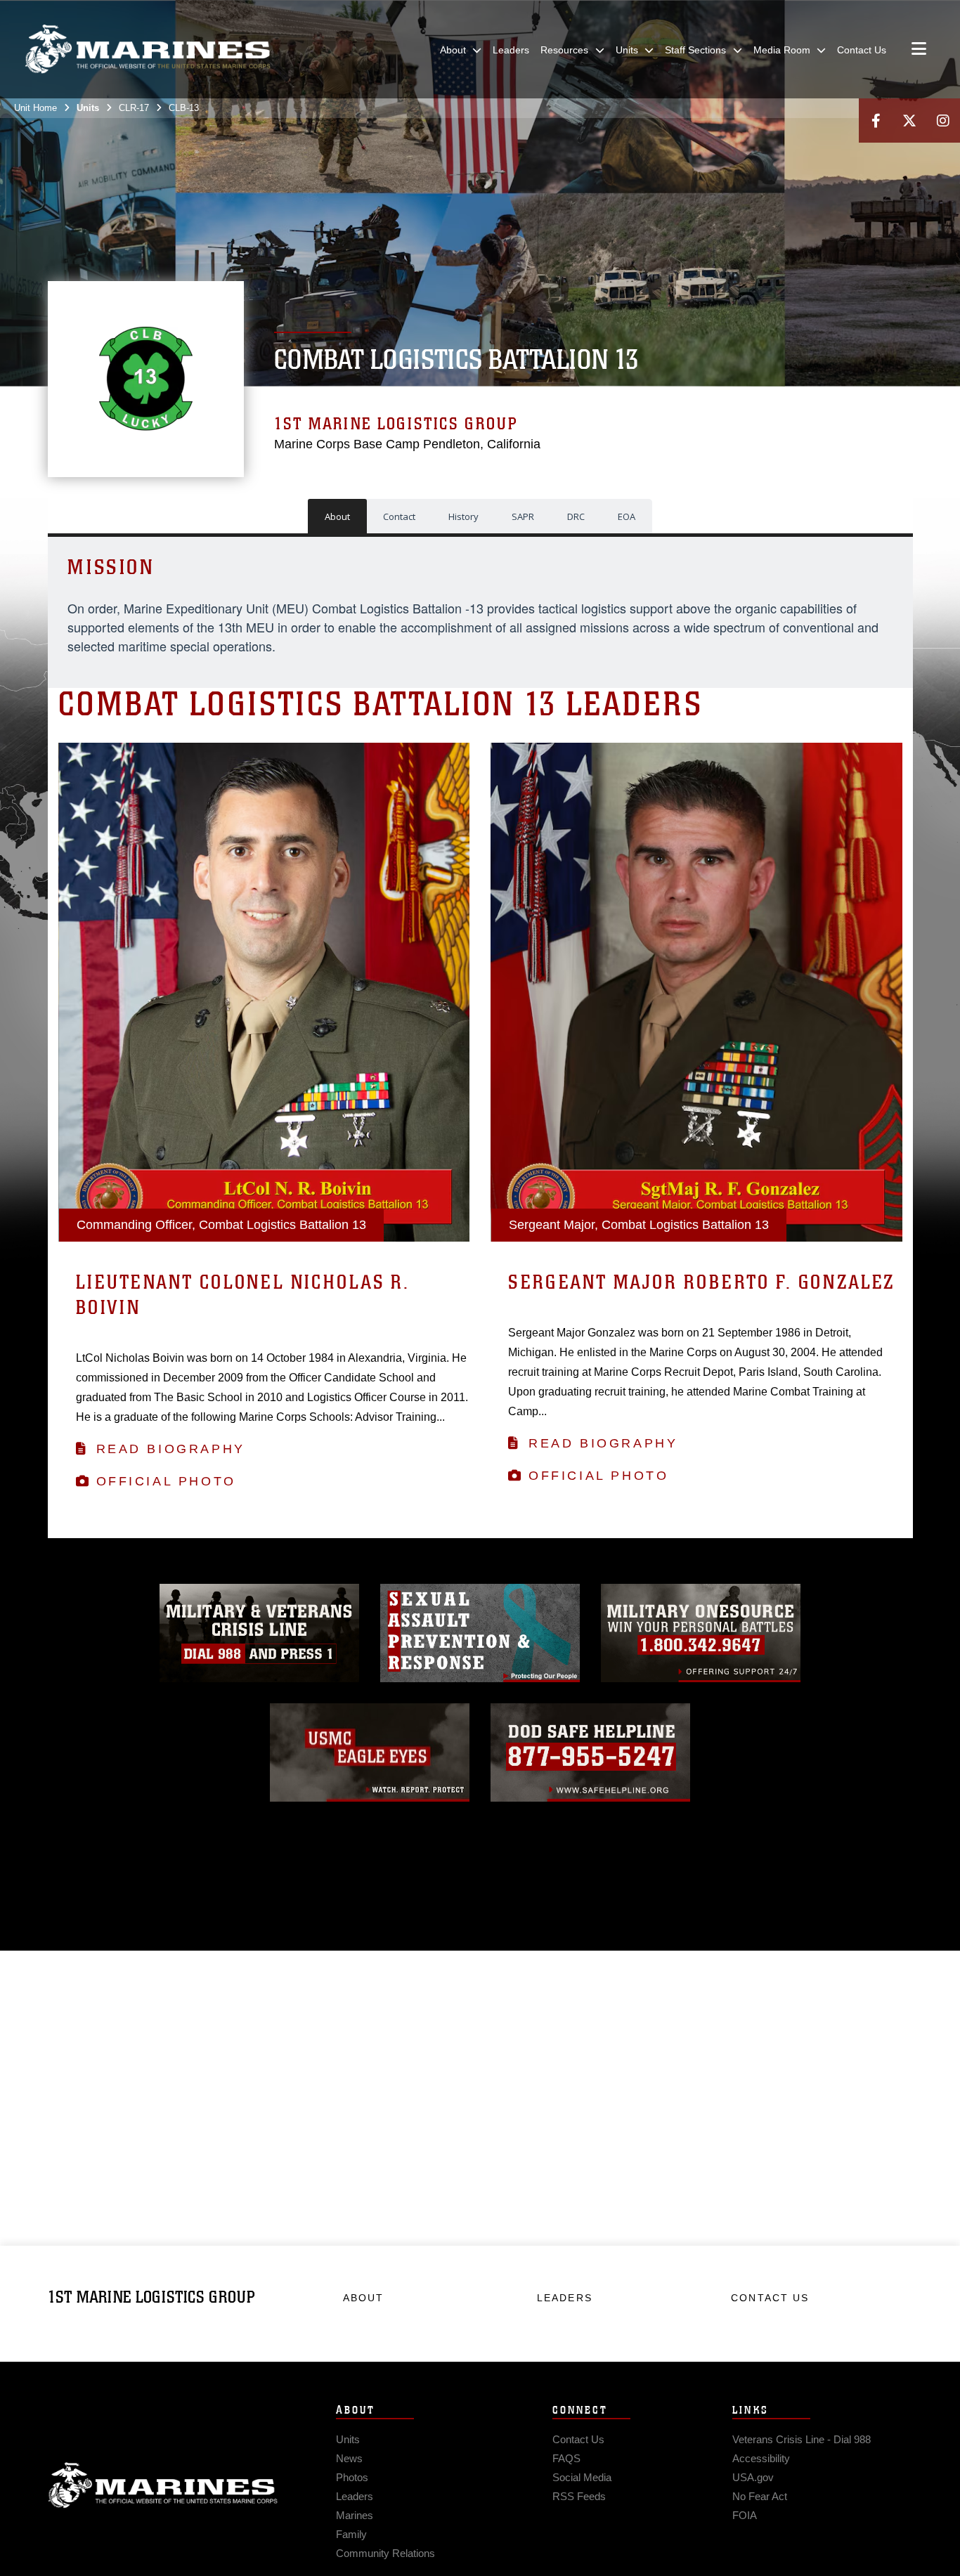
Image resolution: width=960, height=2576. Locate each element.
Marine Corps (163, 2485)
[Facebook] (876, 121)
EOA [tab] (627, 516)
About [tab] (337, 516)
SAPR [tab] (523, 516)
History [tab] (463, 516)
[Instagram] (943, 121)
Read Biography (171, 1449)
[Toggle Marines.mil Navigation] (919, 50)
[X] (909, 121)
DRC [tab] (576, 516)
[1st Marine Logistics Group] (148, 49)
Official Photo (166, 1481)
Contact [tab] (399, 516)
